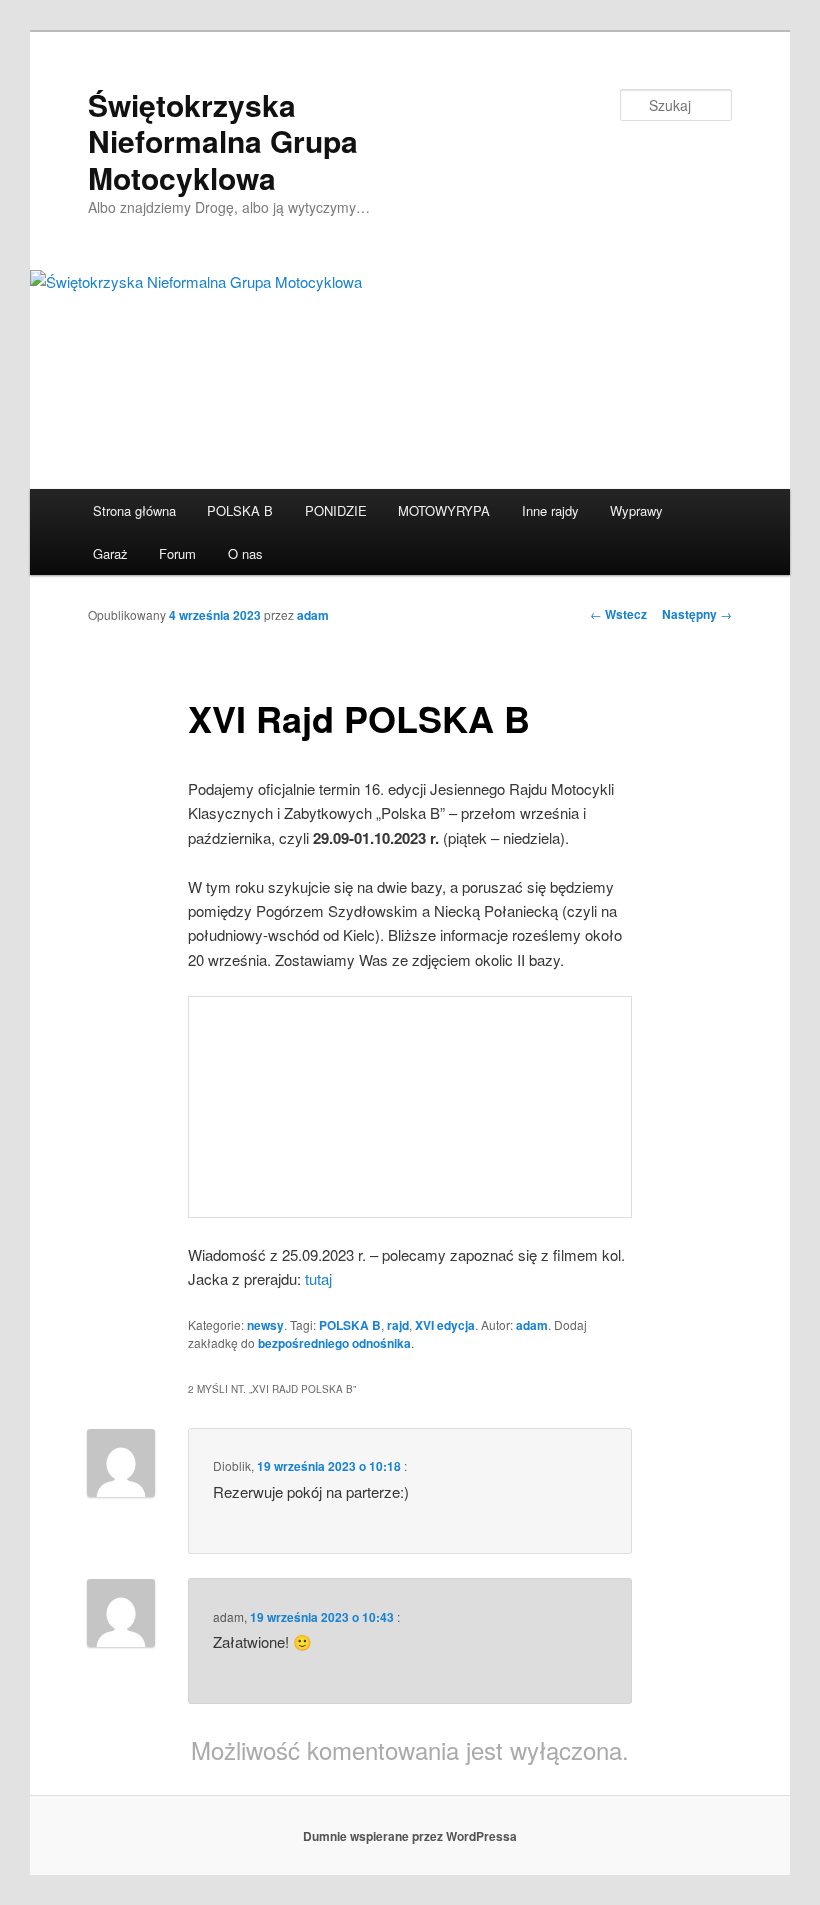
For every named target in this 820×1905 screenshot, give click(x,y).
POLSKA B (240, 510)
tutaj (318, 1278)
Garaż (110, 553)
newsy (265, 1325)
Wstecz (618, 614)
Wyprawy (636, 510)
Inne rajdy (550, 510)
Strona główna (134, 510)
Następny (697, 614)
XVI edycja (445, 1325)
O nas (245, 553)
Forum (177, 553)
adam (313, 615)
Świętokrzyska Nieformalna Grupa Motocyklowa (223, 141)
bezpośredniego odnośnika (334, 1343)
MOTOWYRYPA (444, 510)
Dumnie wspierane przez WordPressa (410, 1836)
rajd (398, 1325)
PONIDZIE (336, 510)
